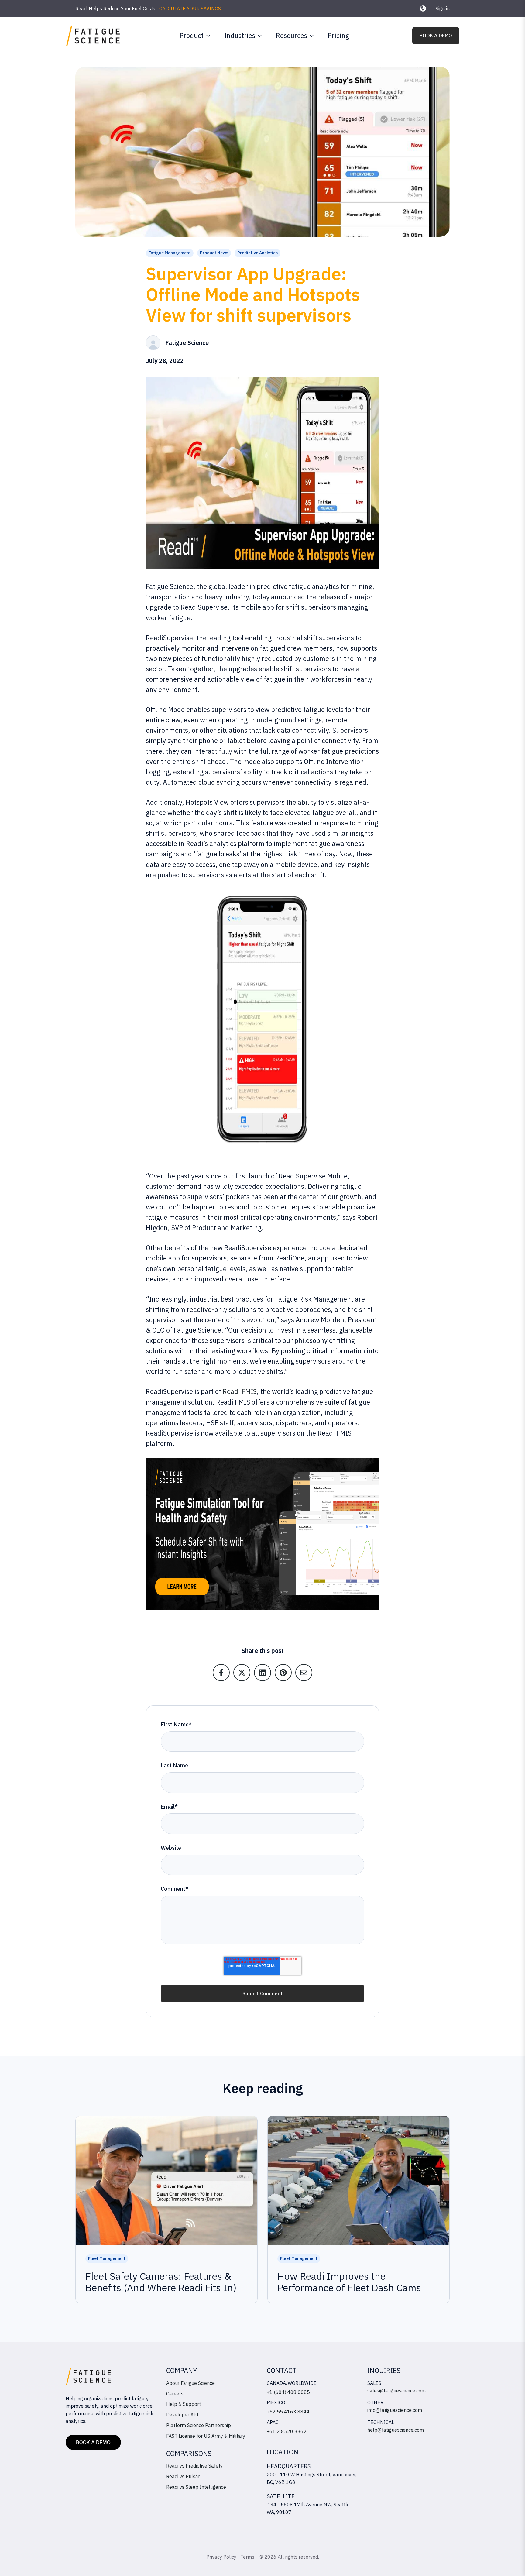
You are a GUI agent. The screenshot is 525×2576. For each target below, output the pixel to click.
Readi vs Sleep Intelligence (196, 2487)
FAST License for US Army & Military (206, 2436)
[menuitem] (193, 36)
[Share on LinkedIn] (262, 1673)
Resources (292, 35)
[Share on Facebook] (221, 1673)
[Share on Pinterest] (283, 1673)
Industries (240, 35)
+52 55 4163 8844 (288, 2412)
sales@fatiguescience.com (396, 2391)
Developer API (182, 2415)
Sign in (443, 9)
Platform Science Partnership (199, 2425)
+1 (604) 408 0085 (288, 2392)
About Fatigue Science (190, 2383)
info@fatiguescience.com (395, 2410)
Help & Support (184, 2404)
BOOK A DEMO (436, 36)
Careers (175, 2394)
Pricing (338, 35)
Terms (248, 2557)
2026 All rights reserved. (292, 2557)
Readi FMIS (240, 1391)
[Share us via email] (304, 1673)
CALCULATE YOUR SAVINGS (190, 9)
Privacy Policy (221, 2557)
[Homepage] (93, 36)
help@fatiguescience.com (396, 2430)
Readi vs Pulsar (183, 2476)
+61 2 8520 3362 (287, 2431)
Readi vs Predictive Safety (194, 2466)
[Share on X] (242, 1673)
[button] (423, 9)
